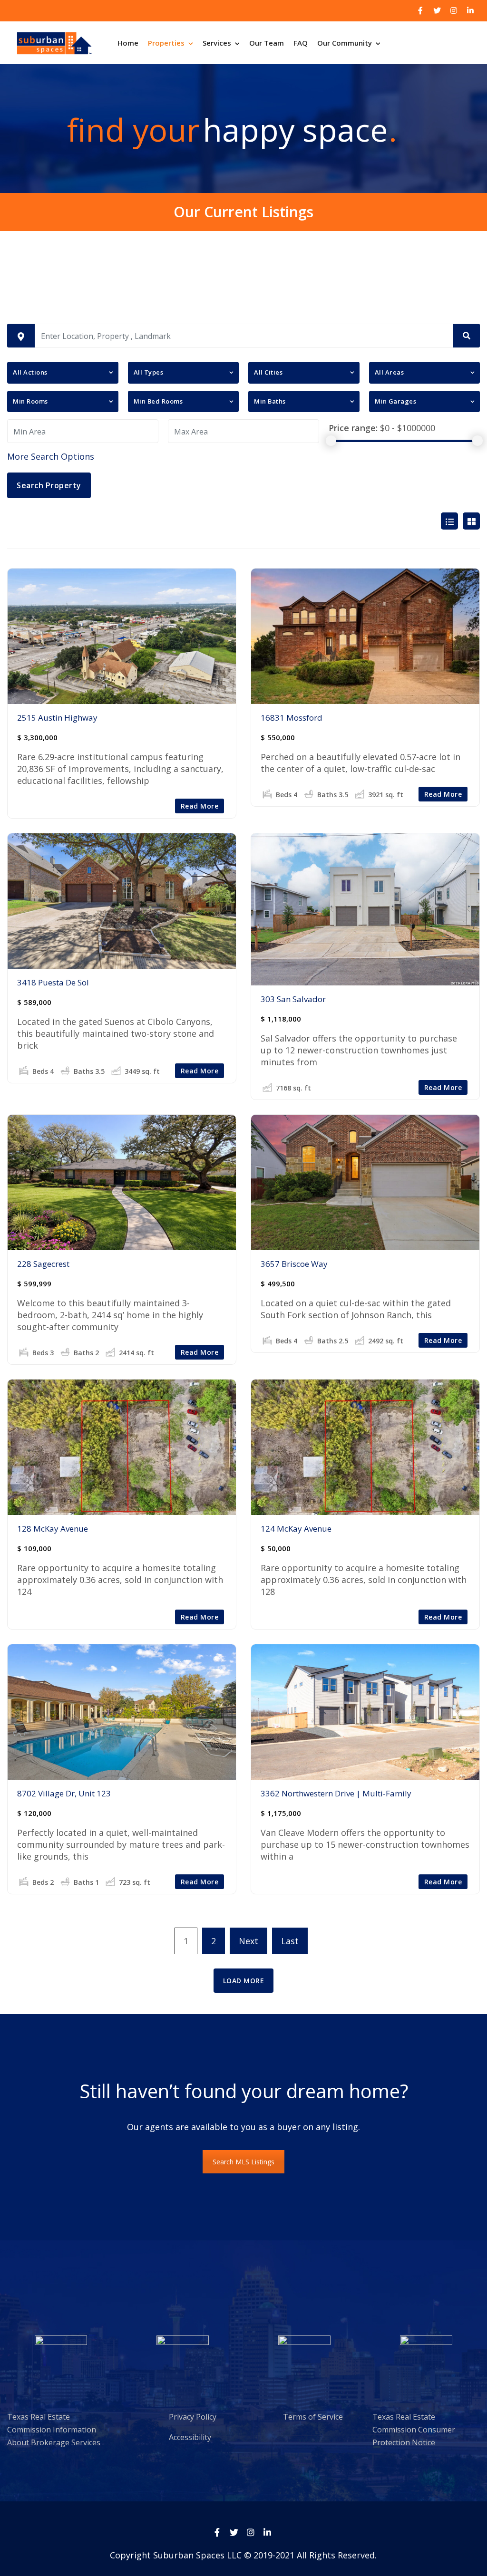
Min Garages (396, 401)
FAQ (301, 43)
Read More (200, 806)
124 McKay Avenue (296, 1529)
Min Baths (270, 401)
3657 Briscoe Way (294, 1264)
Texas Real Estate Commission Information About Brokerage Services (54, 2430)
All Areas (390, 372)
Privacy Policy (173, 2417)
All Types (149, 372)
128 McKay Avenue (53, 1529)
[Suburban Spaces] (54, 43)
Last (290, 1941)
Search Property (49, 485)
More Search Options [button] (51, 456)
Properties (166, 43)
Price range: (353, 428)
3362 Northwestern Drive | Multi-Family (336, 1793)
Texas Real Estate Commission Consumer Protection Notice (414, 2430)
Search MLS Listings (243, 2162)
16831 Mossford (292, 718)
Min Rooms (30, 401)
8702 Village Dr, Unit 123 (64, 1793)
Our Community (345, 43)
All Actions (30, 372)
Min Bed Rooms (158, 401)
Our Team (267, 43)
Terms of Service (297, 2417)
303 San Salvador (293, 999)
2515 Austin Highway (57, 718)
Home (128, 43)
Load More (244, 1981)
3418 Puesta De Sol (53, 982)
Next (248, 1941)
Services (217, 43)
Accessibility (170, 2437)
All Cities (268, 372)
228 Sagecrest (43, 1264)
